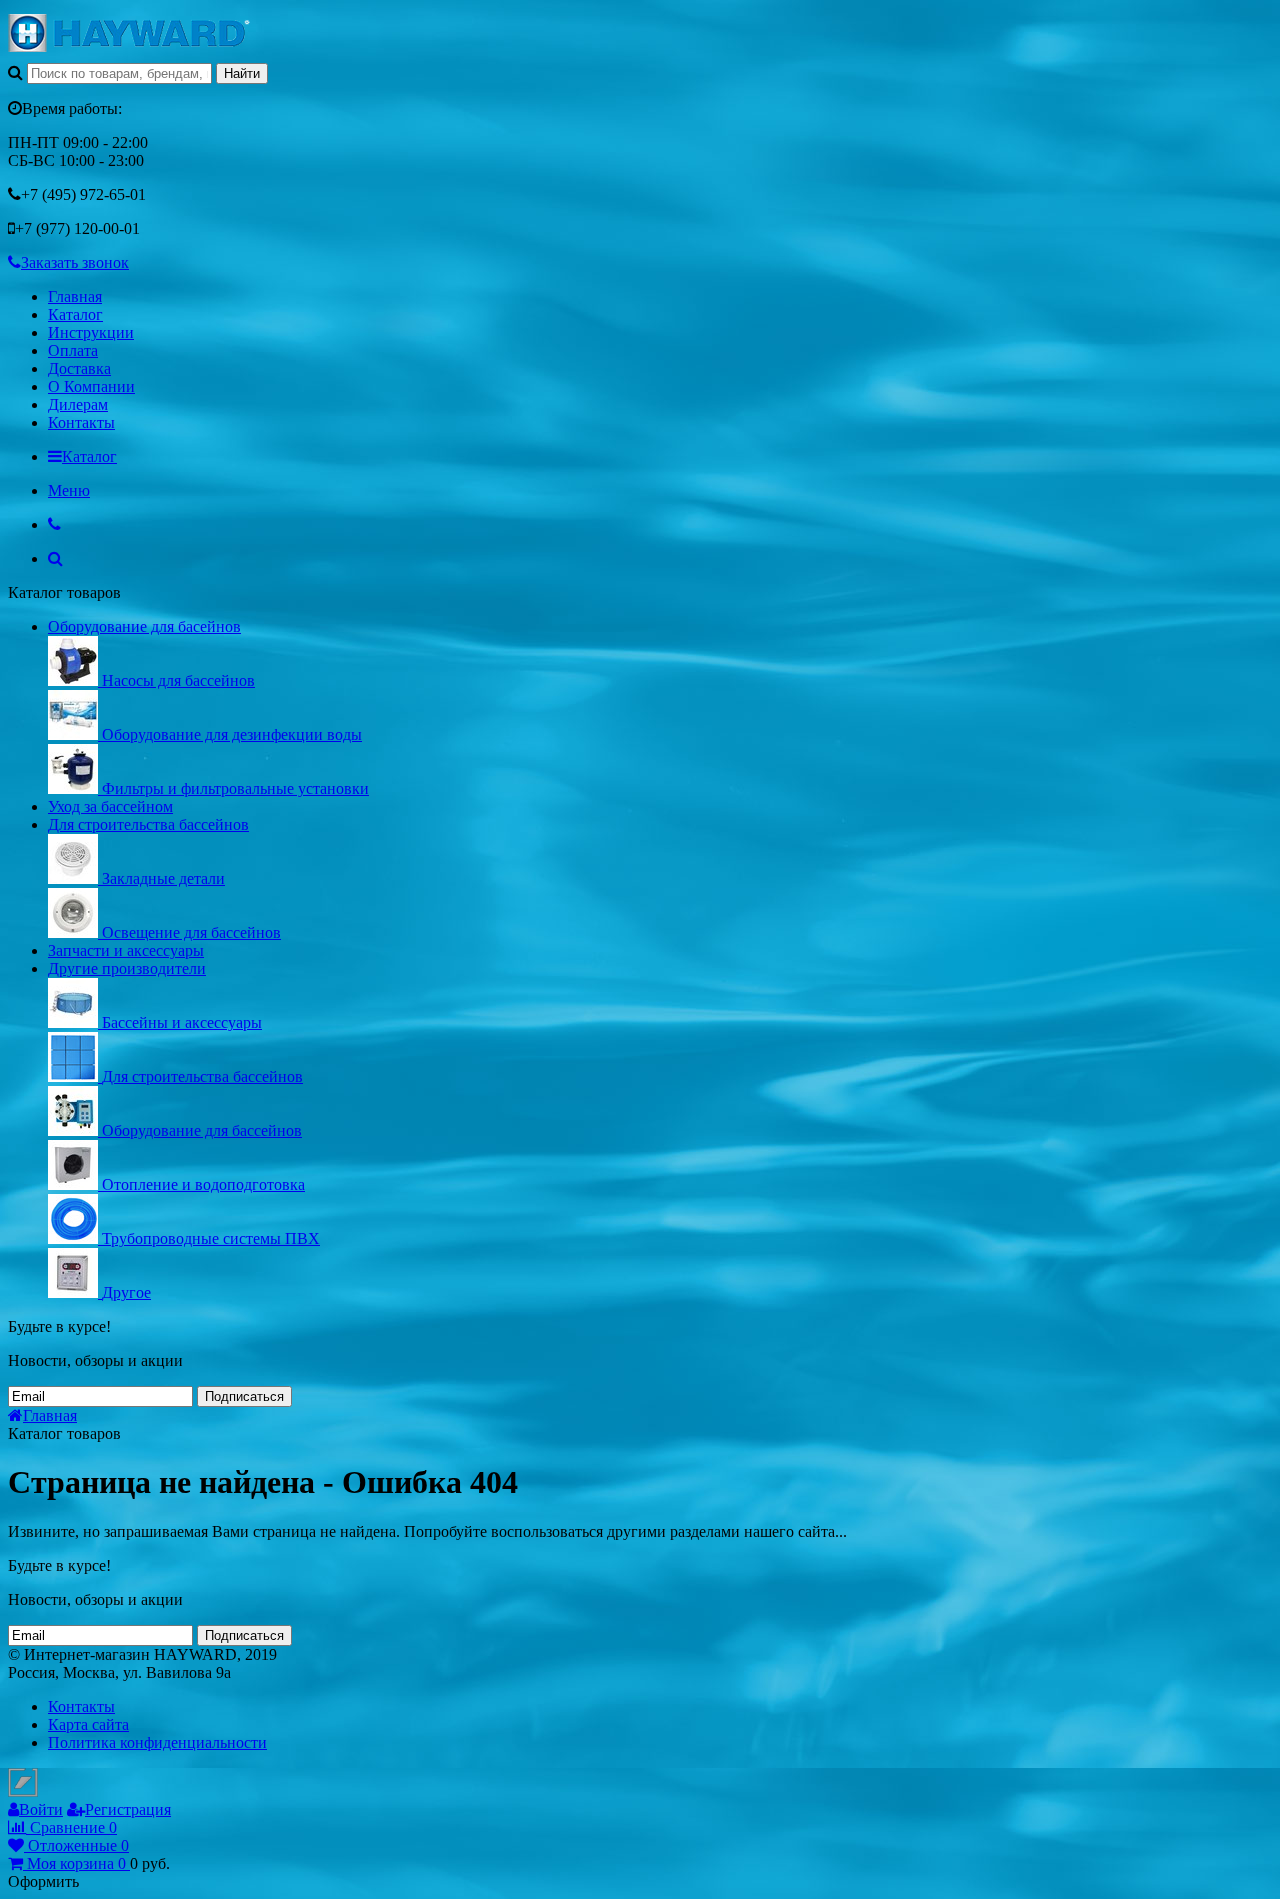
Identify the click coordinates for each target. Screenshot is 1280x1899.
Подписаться (244, 1396)
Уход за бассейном (110, 806)
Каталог (75, 314)
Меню (69, 490)
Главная (75, 296)
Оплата (73, 350)
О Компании (91, 386)
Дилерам (78, 404)
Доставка (79, 368)
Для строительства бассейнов (148, 824)
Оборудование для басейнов (144, 626)
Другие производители (127, 968)
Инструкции (91, 332)
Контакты (81, 422)
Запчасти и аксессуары (126, 950)
